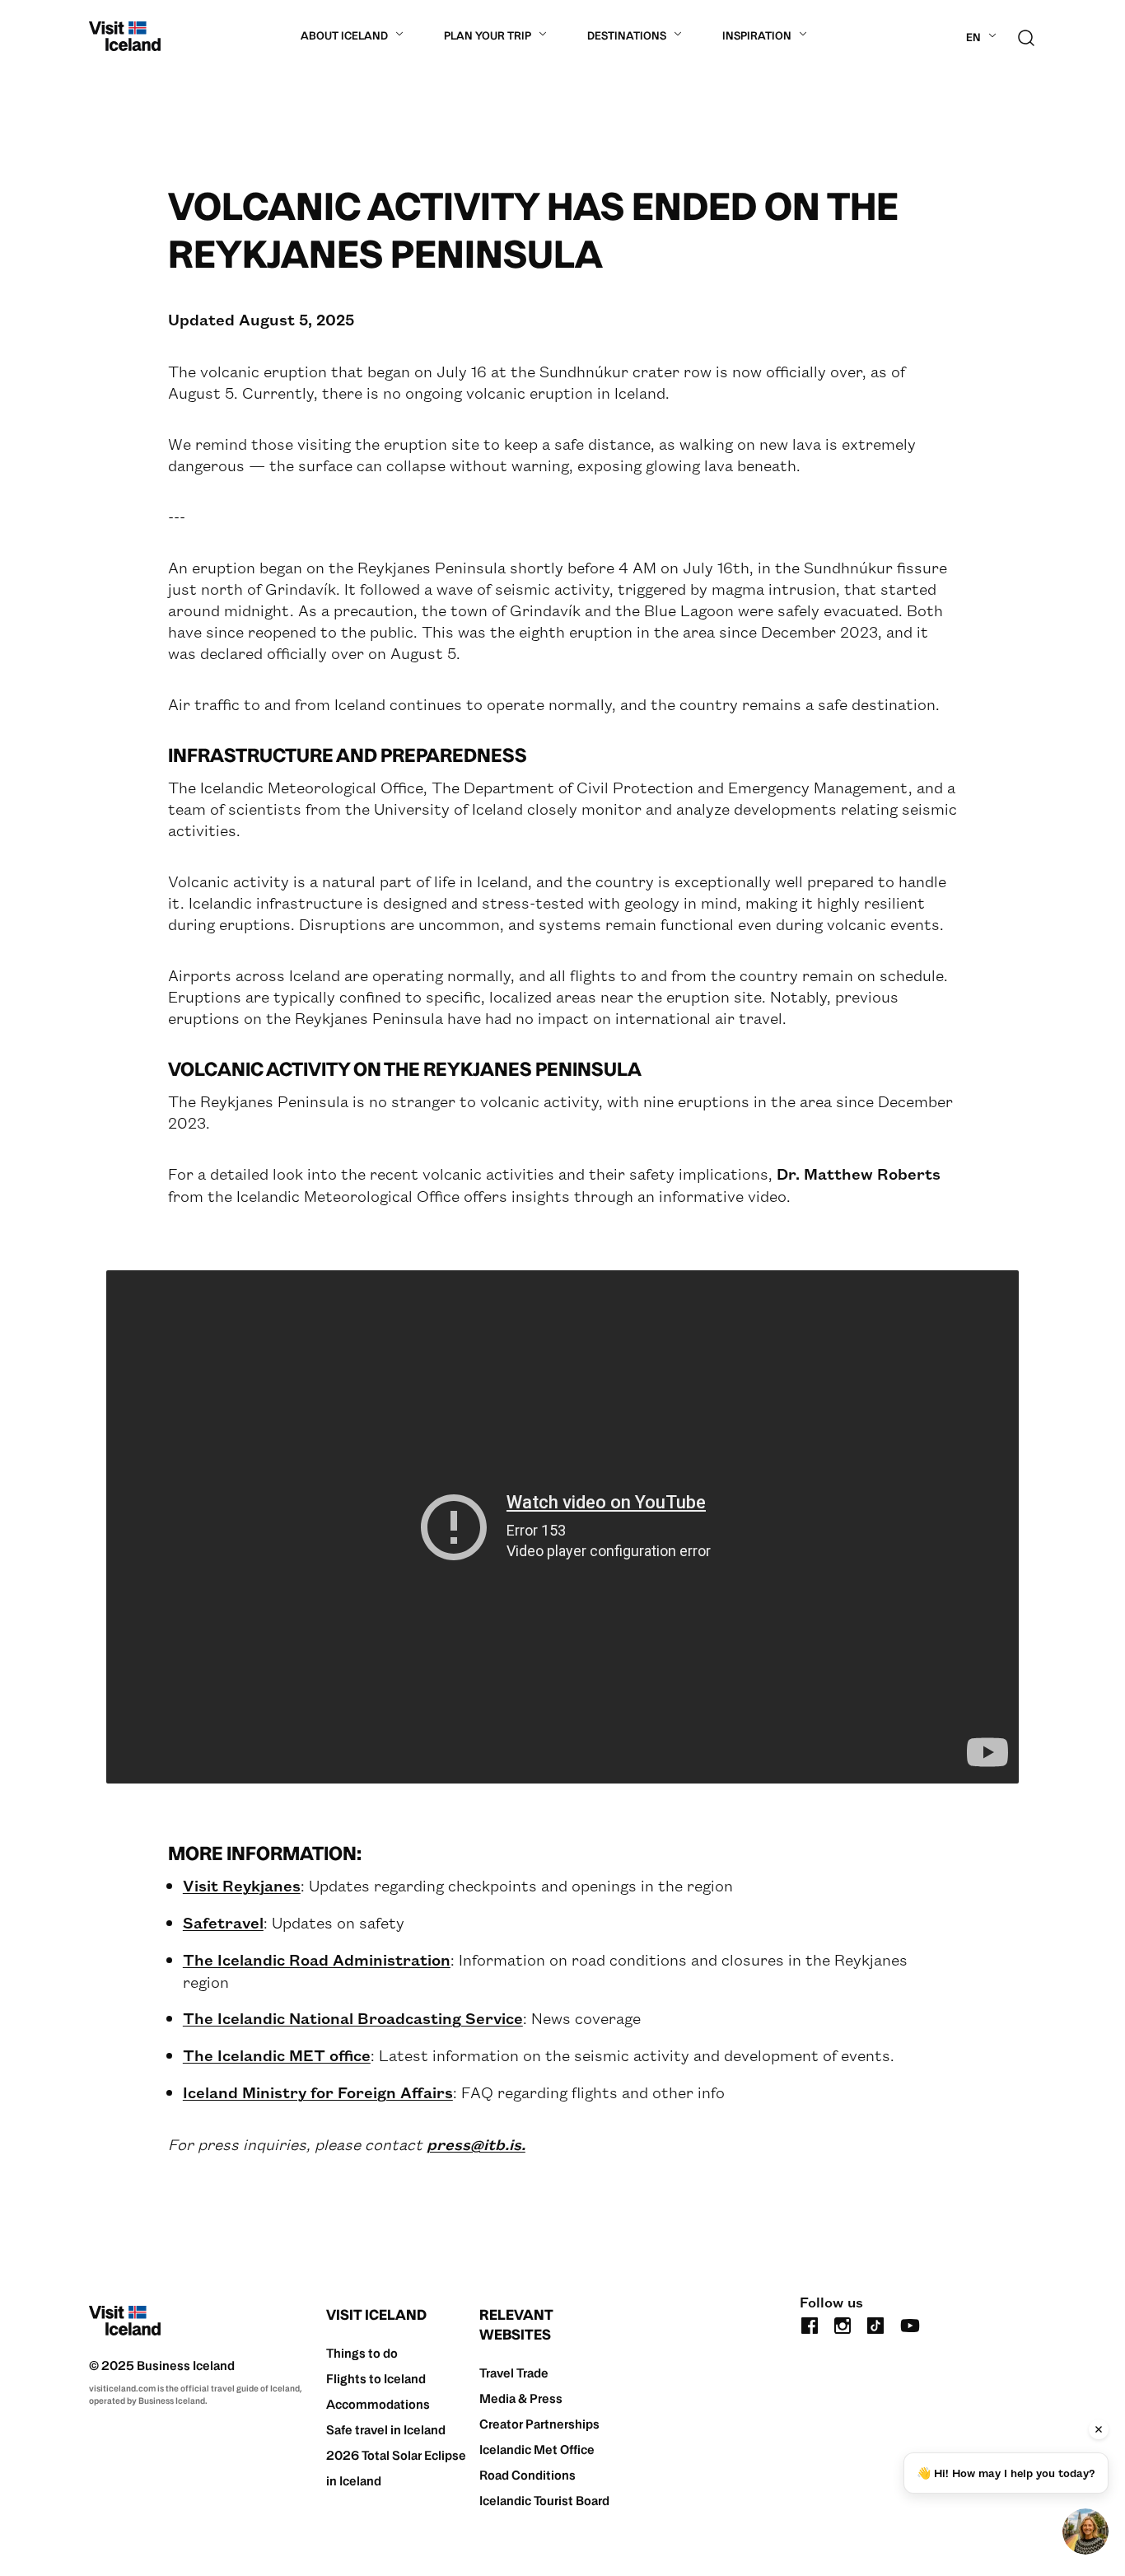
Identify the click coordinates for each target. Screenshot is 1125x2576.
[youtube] (910, 2324)
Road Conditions (527, 2475)
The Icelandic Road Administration (317, 1959)
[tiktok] (875, 2324)
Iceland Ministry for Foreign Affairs (318, 2092)
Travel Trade (514, 2373)
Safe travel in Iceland (386, 2430)
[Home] (125, 36)
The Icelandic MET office (277, 2055)
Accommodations (378, 2404)
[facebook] (810, 2324)
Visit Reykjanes (242, 1885)
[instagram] (843, 2324)
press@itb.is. (476, 2144)
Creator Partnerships (539, 2424)
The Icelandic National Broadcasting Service (353, 2018)
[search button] (1026, 36)
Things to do (362, 2353)
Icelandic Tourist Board (544, 2501)
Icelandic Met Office (537, 2450)
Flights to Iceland (376, 2379)
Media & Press (521, 2398)
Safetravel (223, 1922)
